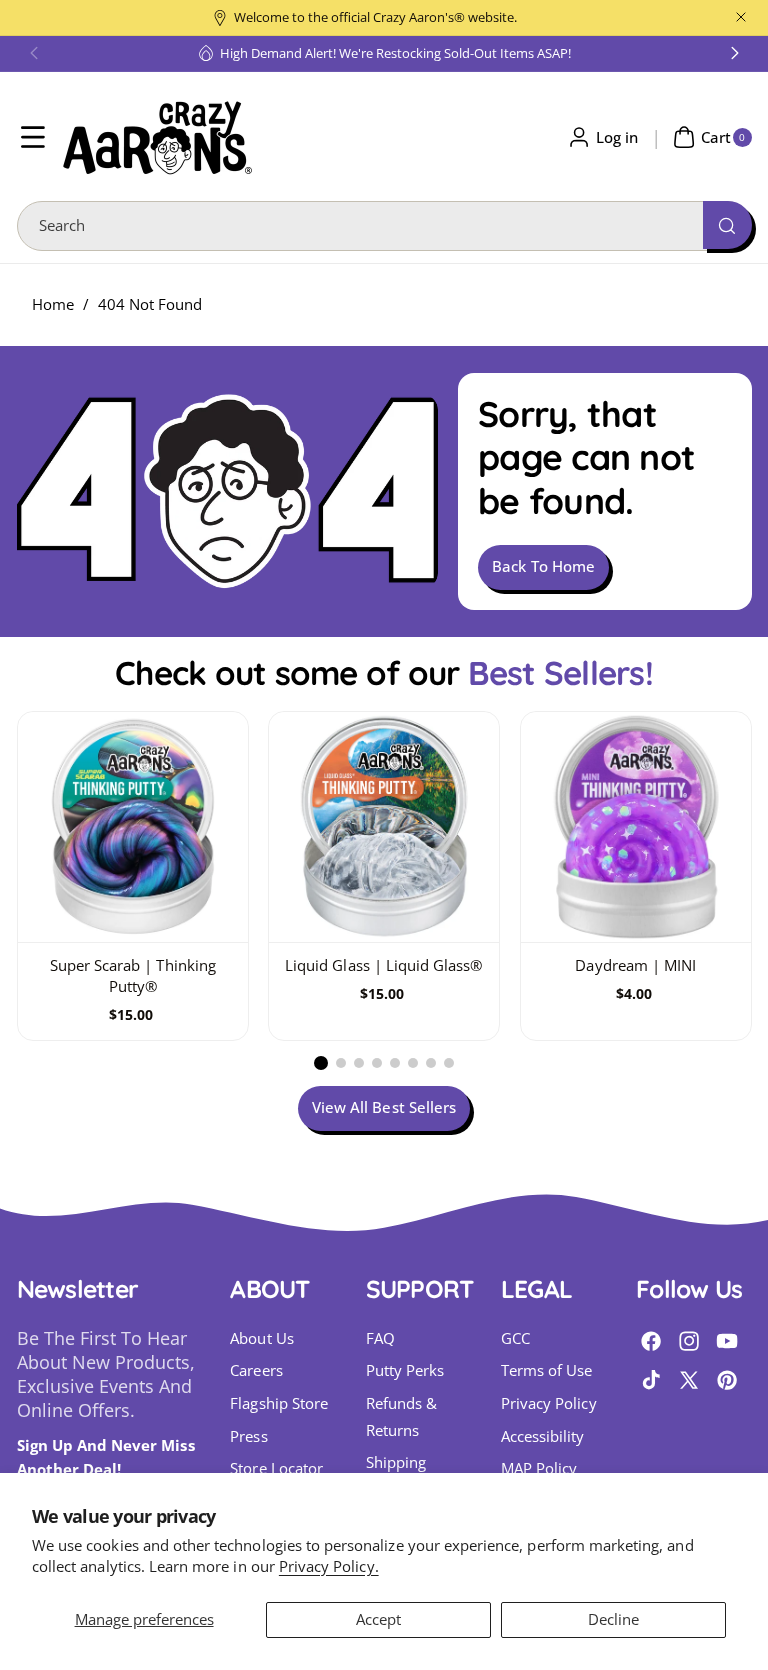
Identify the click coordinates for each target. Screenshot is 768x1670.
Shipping (396, 1462)
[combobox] (384, 226)
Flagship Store (279, 1403)
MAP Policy (539, 1468)
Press (248, 1436)
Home (53, 304)
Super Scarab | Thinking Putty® (132, 976)
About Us (261, 1338)
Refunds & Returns (401, 1417)
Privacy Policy (549, 1403)
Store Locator (276, 1468)
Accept (378, 1619)
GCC (515, 1338)
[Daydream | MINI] (636, 827)
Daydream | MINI (635, 965)
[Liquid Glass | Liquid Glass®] (384, 827)
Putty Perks (405, 1370)
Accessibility (543, 1436)
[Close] (741, 17)
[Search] (727, 225)
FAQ (380, 1338)
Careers (256, 1370)
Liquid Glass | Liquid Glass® (383, 965)
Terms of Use (547, 1370)
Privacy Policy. (329, 1566)
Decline (613, 1619)
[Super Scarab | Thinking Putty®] (133, 827)
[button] (34, 53)
